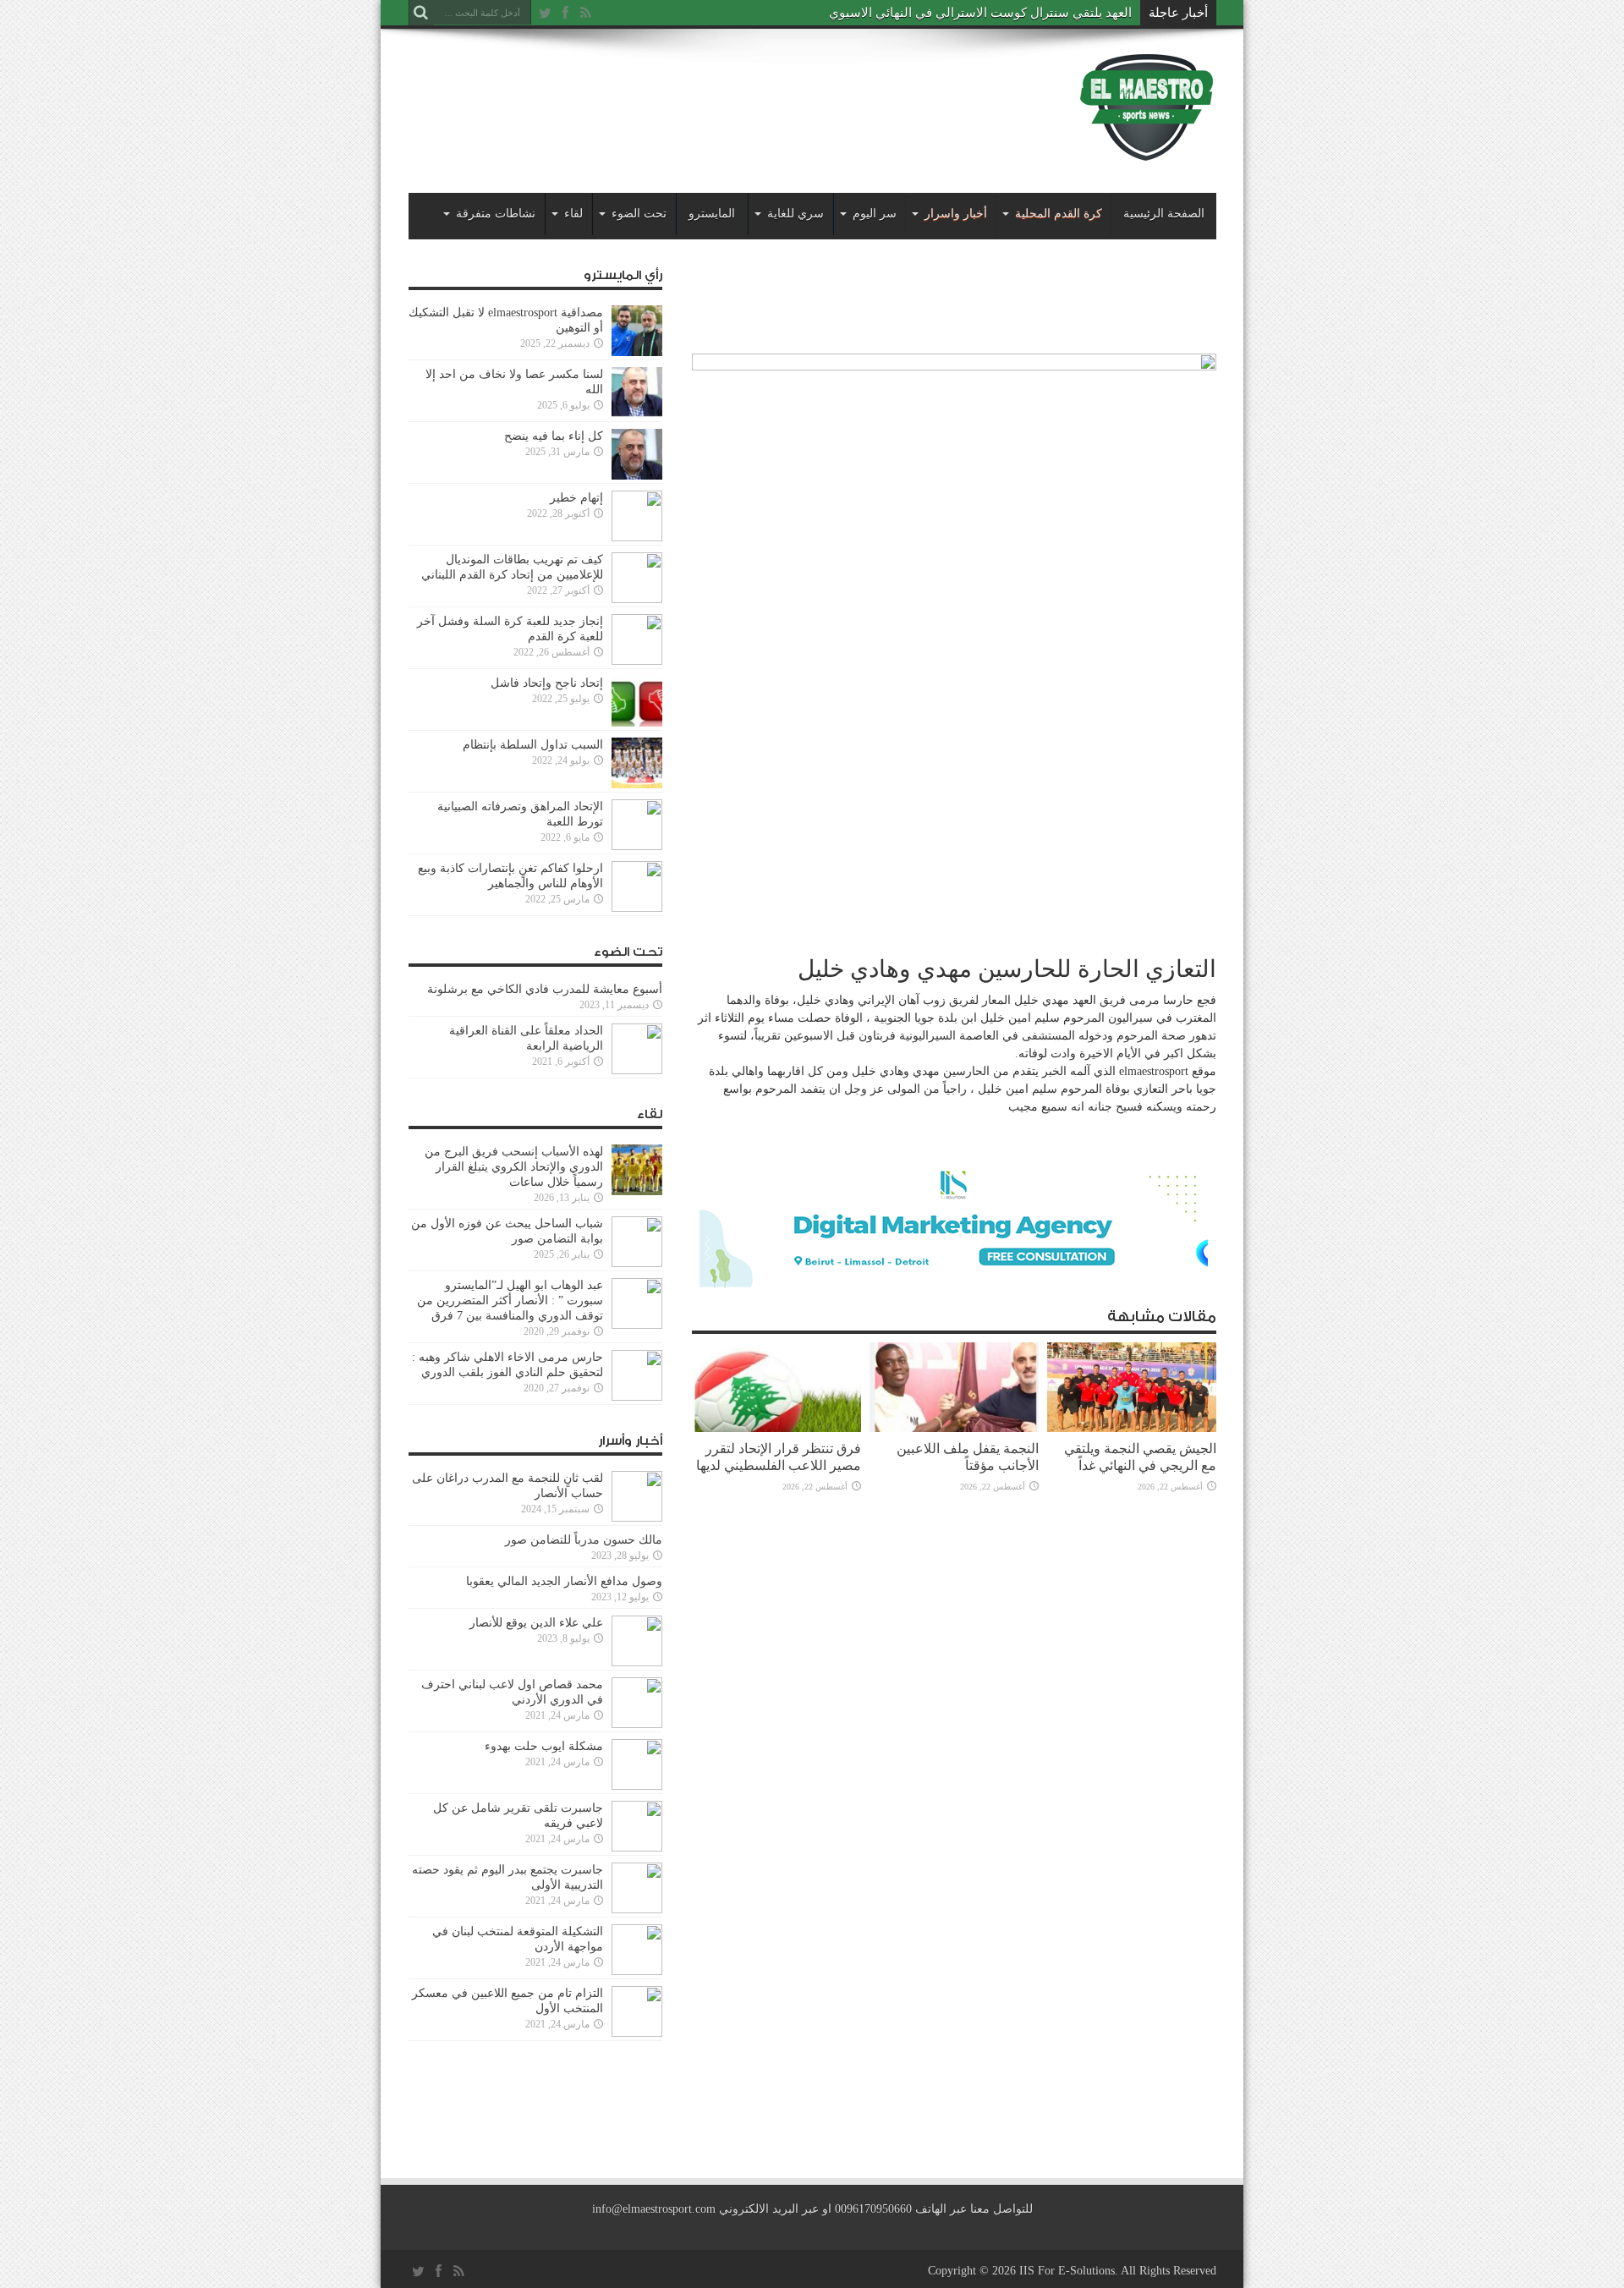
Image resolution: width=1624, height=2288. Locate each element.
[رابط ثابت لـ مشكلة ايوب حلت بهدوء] (637, 1786)
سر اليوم (875, 214)
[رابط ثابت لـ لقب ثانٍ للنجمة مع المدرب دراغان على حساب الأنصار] (637, 1518)
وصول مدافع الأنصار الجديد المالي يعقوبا (564, 1581)
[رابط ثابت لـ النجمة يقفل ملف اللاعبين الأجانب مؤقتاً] (954, 1428)
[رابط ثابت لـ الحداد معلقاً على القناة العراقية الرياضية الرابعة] (637, 1070)
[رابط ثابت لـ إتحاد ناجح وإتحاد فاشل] (637, 723)
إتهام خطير (576, 498)
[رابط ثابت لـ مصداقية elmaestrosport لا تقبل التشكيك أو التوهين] (637, 352)
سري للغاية (796, 214)
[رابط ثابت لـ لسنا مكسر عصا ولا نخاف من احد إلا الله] (637, 414)
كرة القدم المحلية (1059, 214)
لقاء (573, 214)
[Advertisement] (716, 95)
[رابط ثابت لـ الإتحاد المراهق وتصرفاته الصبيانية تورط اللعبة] (637, 846)
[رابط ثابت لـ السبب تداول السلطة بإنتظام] (637, 785)
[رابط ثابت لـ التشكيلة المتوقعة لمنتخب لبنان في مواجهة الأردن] (637, 1971)
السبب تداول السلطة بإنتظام (533, 745)
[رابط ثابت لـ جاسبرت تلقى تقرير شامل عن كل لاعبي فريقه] (637, 1848)
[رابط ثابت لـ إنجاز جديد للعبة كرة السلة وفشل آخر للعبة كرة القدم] (637, 661)
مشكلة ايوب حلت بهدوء (544, 1746)
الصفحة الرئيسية (1164, 214)
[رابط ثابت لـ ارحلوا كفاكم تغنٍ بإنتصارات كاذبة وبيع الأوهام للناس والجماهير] (637, 908)
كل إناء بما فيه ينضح (554, 436)
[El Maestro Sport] (1147, 151)
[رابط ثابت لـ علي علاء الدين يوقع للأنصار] (637, 1663)
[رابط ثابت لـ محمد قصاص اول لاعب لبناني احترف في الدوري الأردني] (637, 1724)
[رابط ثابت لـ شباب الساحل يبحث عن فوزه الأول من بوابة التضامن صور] (637, 1263)
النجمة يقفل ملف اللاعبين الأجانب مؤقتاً (968, 1457)
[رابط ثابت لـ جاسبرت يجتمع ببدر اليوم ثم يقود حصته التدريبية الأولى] (637, 1909)
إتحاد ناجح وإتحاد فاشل (547, 683)
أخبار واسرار (956, 214)
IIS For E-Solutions (1067, 2271)
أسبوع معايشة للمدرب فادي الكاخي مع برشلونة (540, 989)
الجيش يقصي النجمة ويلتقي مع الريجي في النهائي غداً (1140, 1457)
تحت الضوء (639, 214)
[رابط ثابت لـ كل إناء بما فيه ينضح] (637, 476)
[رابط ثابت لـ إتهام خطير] (637, 538)
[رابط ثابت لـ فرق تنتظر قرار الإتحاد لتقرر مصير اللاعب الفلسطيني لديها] (776, 1428)
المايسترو (712, 214)
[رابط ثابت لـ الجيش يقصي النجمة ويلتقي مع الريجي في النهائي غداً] (1132, 1428)
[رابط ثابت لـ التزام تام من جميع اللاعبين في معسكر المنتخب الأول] (637, 2033)
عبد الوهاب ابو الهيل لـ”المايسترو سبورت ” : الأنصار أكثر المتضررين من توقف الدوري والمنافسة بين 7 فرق (510, 1300)
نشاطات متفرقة (496, 214)
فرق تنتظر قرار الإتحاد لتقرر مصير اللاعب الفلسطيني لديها (779, 1457)
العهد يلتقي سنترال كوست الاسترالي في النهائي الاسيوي (980, 13)
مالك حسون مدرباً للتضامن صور (584, 1540)
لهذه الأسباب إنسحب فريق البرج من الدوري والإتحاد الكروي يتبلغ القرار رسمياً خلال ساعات (514, 1167)
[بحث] (421, 13)
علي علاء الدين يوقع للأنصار (536, 1623)
